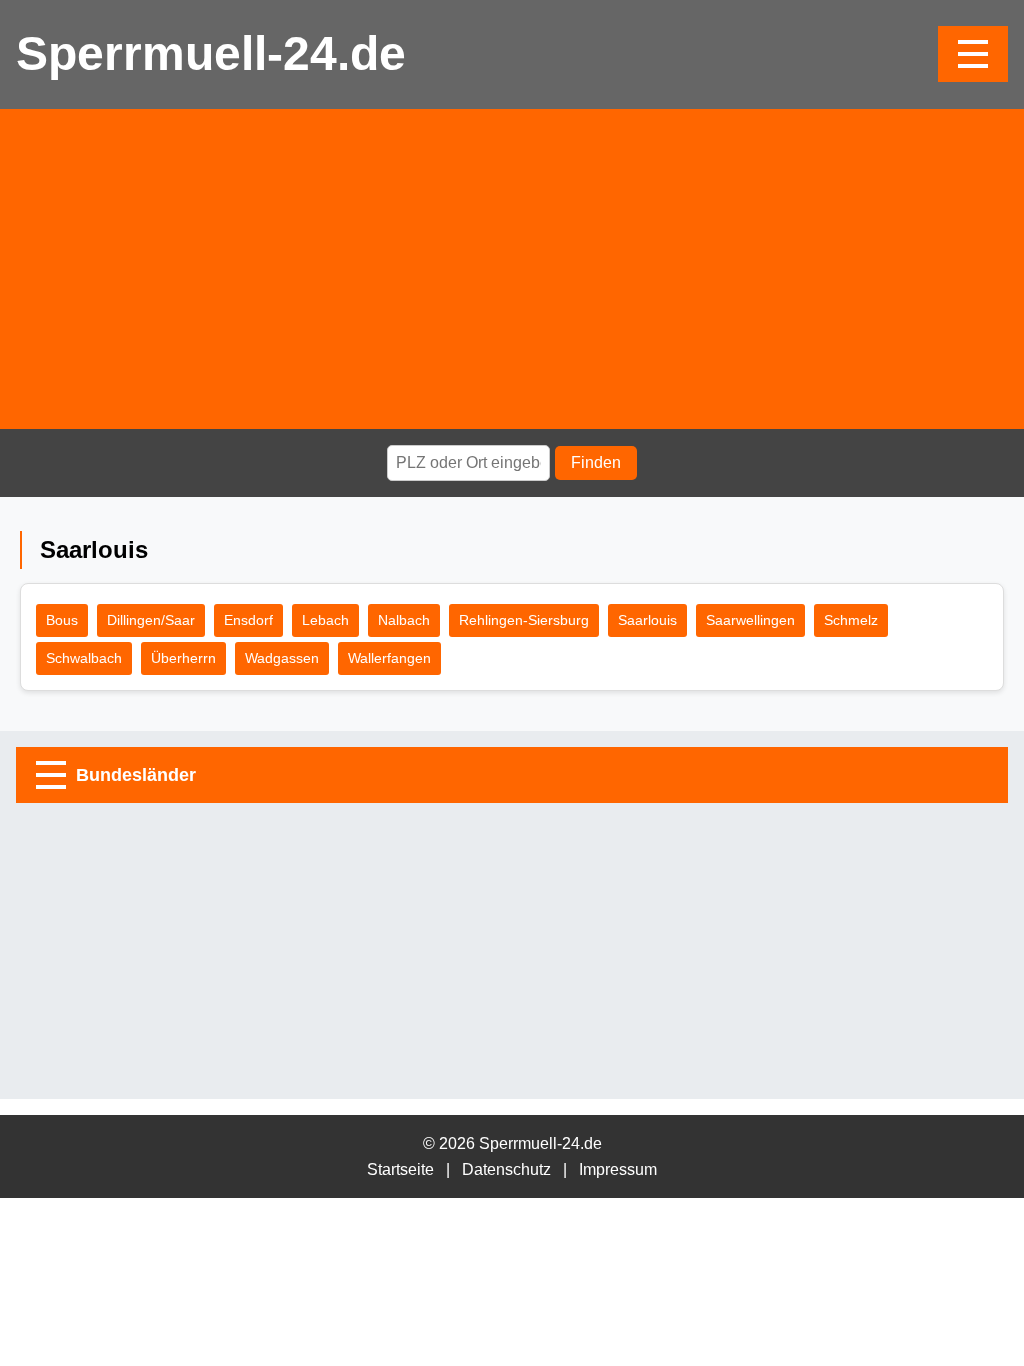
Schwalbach (84, 658)
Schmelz (851, 620)
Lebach (325, 620)
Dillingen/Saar (151, 620)
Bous (62, 620)
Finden (596, 462)
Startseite (400, 1169)
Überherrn (183, 658)
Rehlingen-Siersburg (524, 620)
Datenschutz (506, 1169)
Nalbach (404, 620)
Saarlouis (647, 620)
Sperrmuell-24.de (211, 53)
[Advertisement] (512, 269)
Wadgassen (282, 658)
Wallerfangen (389, 658)
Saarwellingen (750, 620)
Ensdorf (248, 620)
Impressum (618, 1169)
